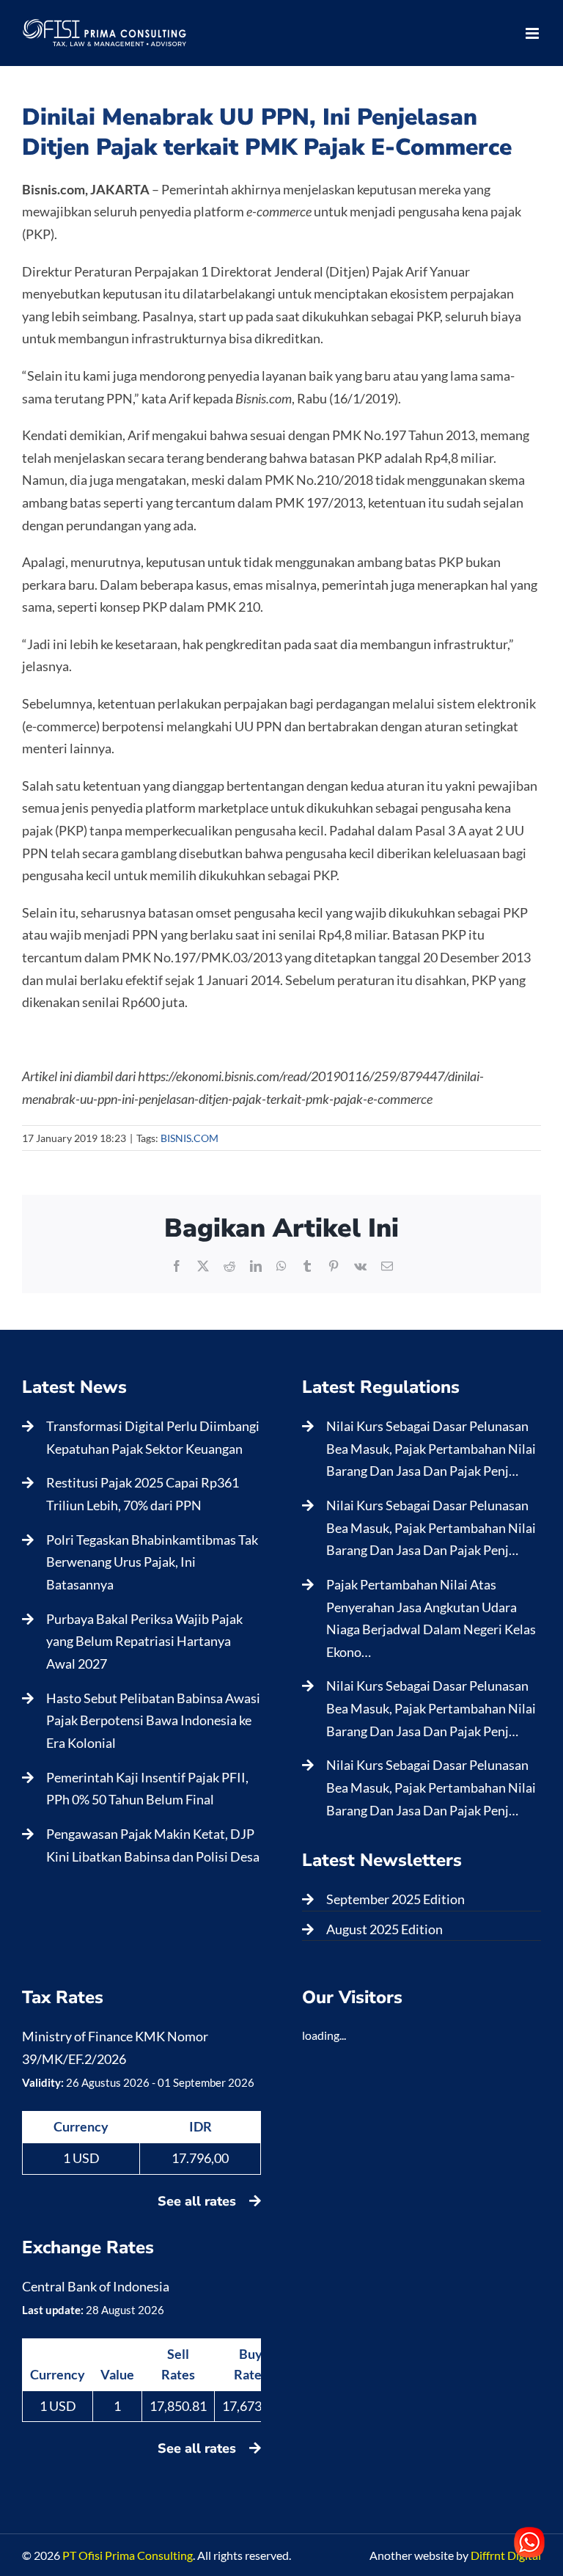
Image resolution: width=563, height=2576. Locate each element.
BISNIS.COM (189, 1138)
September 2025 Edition (395, 1899)
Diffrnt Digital (506, 2555)
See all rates (199, 2201)
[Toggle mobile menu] (533, 33)
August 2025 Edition (384, 1929)
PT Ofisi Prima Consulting (128, 2555)
